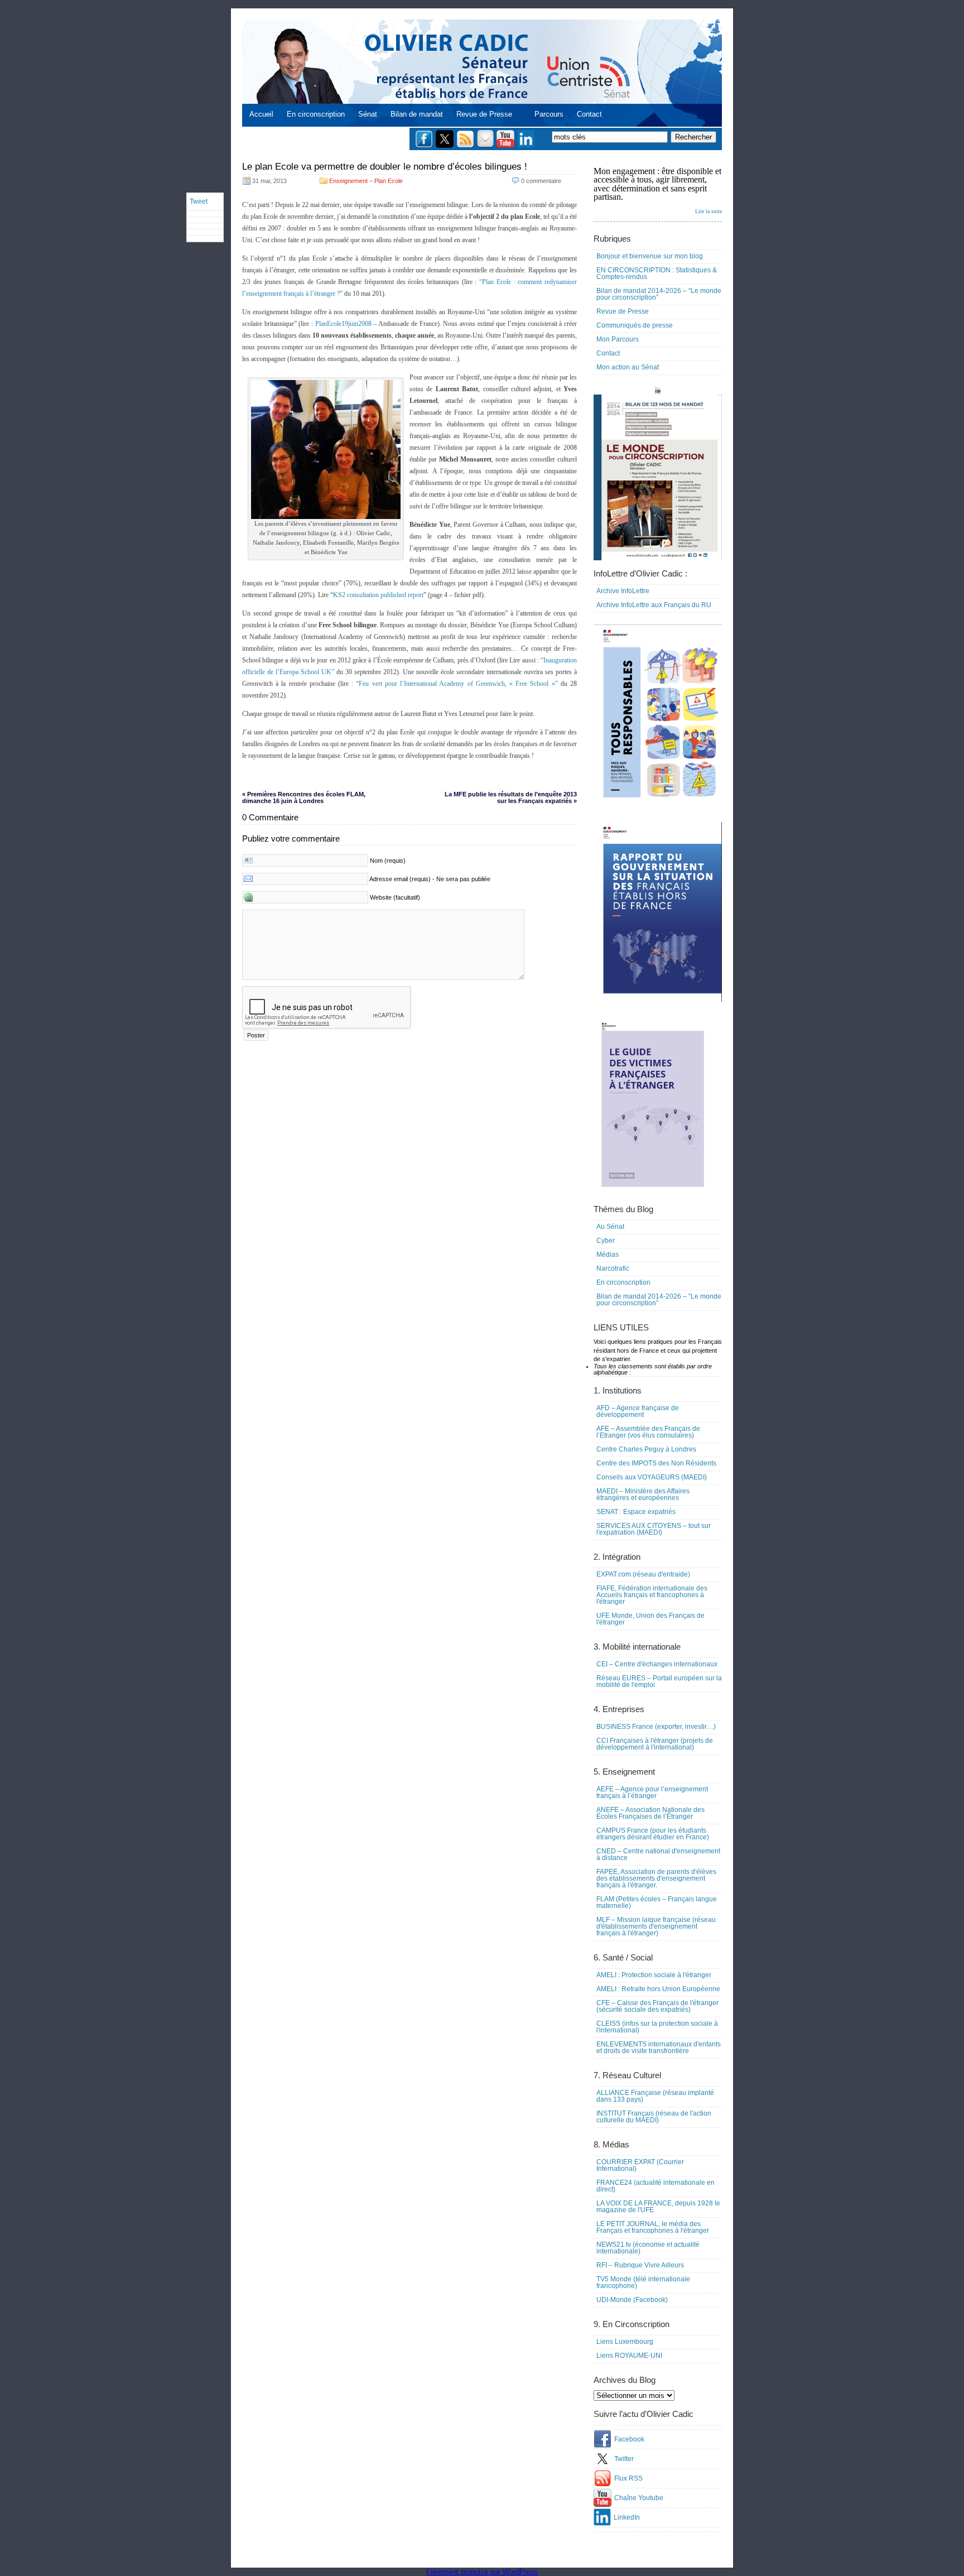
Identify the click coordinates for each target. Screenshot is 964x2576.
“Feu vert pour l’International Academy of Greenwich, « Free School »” (458, 684)
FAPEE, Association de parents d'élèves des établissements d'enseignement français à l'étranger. (656, 1878)
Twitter (624, 2459)
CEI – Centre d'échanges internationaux (657, 1664)
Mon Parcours (618, 339)
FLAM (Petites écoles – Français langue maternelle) (657, 1902)
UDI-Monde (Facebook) (632, 2300)
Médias (608, 1255)
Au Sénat (610, 1227)
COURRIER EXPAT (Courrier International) (640, 2165)
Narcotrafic (613, 1268)
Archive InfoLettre (623, 591)
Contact (589, 114)
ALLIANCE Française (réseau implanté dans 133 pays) (655, 2096)
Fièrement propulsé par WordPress (482, 2572)
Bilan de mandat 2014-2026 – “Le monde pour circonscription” (659, 294)
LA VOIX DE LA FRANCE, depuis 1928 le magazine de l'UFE (658, 2207)
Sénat (368, 114)
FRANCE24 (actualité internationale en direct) (655, 2186)
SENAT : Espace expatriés (636, 1512)
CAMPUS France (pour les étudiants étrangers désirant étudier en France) (653, 1834)
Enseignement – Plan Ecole (366, 181)
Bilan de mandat (417, 114)
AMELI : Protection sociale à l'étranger (654, 1975)
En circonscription (316, 114)
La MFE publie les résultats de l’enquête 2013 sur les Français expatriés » (511, 797)
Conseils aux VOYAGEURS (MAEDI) (652, 1477)
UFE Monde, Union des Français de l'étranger (650, 1619)
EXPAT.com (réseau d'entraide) (643, 1574)
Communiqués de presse (635, 325)
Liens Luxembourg (625, 2342)
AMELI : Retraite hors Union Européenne (658, 1989)
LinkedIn (627, 2517)
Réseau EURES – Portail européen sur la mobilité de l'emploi (659, 1681)
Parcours (549, 114)
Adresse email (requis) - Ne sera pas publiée (430, 879)
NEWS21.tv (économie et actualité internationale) (648, 2248)
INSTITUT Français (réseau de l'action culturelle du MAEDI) (654, 2117)
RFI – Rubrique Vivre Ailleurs (640, 2265)
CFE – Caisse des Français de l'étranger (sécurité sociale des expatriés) (657, 2006)
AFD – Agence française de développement (638, 1411)
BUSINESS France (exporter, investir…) (656, 1727)
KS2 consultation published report (378, 595)
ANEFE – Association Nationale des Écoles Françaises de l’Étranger (650, 1813)
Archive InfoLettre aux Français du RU (654, 605)
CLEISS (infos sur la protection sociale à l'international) (657, 2027)
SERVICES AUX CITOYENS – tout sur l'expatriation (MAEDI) (654, 1529)
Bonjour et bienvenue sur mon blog (650, 256)
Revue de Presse (484, 114)
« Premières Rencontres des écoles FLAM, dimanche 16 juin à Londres (304, 797)
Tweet (199, 201)
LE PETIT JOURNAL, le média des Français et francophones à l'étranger (653, 2227)
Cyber (606, 1241)
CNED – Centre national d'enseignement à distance (658, 1854)
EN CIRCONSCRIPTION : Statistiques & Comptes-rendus (657, 273)
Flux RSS (628, 2478)
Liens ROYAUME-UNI (629, 2356)
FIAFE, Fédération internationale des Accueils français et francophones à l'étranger (652, 1595)
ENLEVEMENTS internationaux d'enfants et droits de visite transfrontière (659, 2048)
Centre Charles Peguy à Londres (646, 1449)
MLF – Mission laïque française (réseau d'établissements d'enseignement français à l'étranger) (656, 1926)
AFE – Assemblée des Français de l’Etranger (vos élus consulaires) (648, 1432)
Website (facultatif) (395, 897)
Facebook (629, 2439)
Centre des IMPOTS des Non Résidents (656, 1463)
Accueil (261, 114)
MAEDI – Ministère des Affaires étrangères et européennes (643, 1494)
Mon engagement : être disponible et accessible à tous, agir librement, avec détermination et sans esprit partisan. (658, 190)
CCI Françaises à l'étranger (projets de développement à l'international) (655, 1744)
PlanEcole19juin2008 (344, 324)
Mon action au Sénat (628, 367)
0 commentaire (541, 181)
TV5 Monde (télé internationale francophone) (643, 2282)
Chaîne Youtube (639, 2498)
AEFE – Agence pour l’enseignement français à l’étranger (652, 1792)
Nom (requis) (388, 861)
